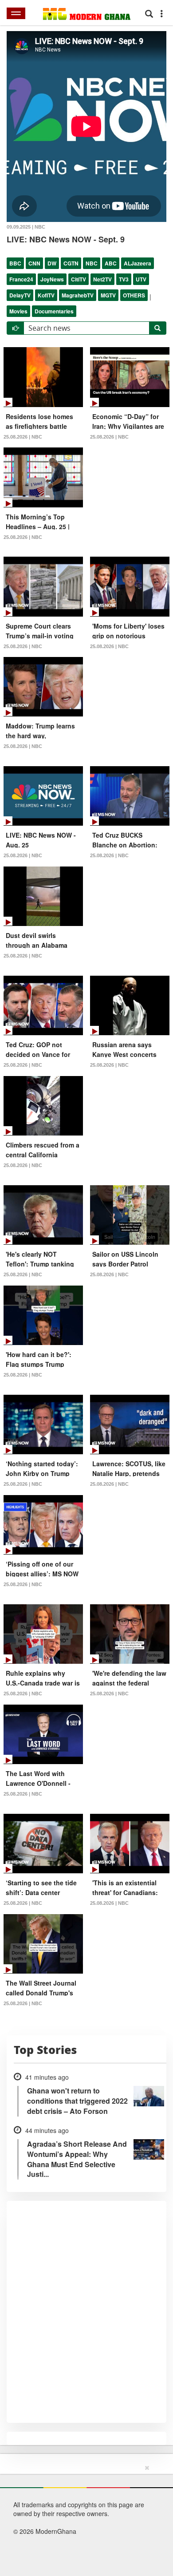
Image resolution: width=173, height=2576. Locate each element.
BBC (15, 263)
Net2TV (102, 279)
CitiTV (79, 279)
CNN (34, 263)
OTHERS (134, 295)
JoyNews (52, 279)
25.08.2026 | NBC (23, 437)
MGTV (108, 295)
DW (52, 263)
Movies (18, 311)
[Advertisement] (83, 2519)
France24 (21, 279)
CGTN (71, 263)
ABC (111, 263)
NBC (92, 263)
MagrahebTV (78, 295)
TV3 (124, 279)
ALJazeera (138, 263)
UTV (141, 279)
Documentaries (54, 311)
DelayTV (20, 295)
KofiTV (46, 295)
